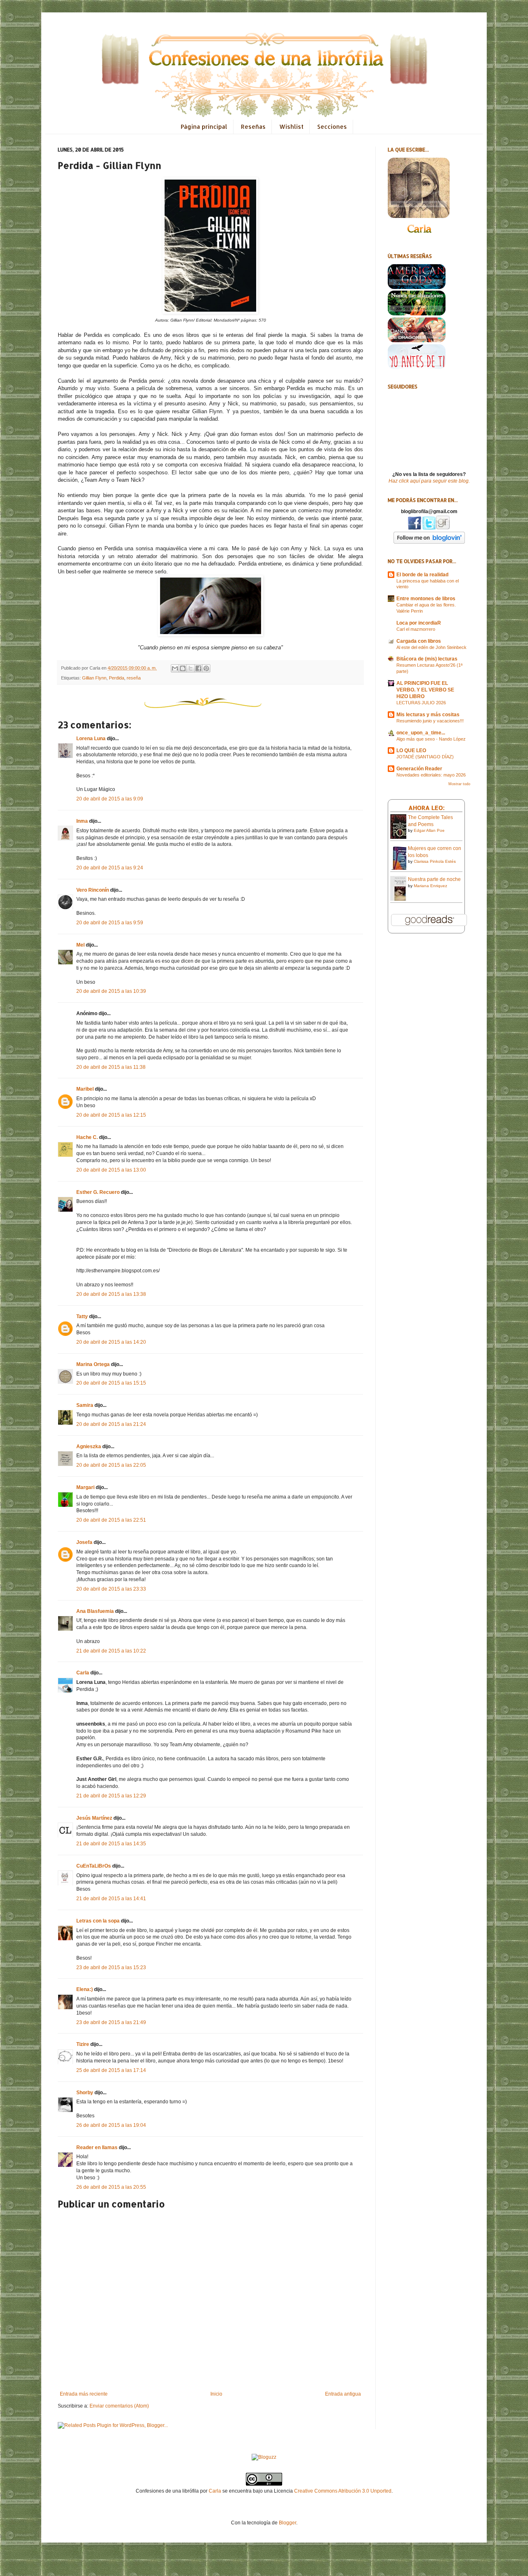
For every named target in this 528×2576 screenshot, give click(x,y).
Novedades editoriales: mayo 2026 (431, 775)
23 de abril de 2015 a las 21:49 (111, 2022)
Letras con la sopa (98, 1921)
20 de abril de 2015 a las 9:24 (110, 868)
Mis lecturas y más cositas (428, 715)
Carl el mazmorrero (416, 629)
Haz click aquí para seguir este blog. (429, 481)
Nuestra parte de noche (434, 879)
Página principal (204, 127)
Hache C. (87, 1137)
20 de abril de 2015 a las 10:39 (111, 991)
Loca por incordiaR (419, 623)
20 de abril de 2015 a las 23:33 (111, 1589)
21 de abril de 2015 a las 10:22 (111, 1651)
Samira (85, 1405)
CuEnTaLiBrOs (94, 1866)
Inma (82, 821)
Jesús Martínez (94, 1818)
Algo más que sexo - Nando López (431, 739)
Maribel (85, 1089)
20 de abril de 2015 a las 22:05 (111, 1465)
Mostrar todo (459, 784)
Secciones (332, 127)
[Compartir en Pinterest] (206, 668)
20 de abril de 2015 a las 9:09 (110, 799)
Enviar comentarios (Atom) (119, 2406)
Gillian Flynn (94, 678)
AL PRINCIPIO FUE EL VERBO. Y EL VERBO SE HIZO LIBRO (425, 690)
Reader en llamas (97, 2147)
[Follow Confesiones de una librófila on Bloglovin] (429, 542)
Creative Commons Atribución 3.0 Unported (343, 2491)
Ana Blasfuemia (95, 1611)
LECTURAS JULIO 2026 (421, 703)
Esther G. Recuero (98, 1192)
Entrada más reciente (84, 2394)
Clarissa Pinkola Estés (435, 861)
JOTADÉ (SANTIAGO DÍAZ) (425, 757)
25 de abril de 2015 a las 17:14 (111, 2070)
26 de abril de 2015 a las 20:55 (111, 2187)
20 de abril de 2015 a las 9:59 (110, 923)
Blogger (288, 2523)
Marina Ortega (93, 1364)
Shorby (85, 2093)
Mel (80, 945)
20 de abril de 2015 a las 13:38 (111, 1294)
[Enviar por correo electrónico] (175, 668)
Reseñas (253, 127)
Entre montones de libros (426, 599)
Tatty (82, 1316)
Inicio (216, 2394)
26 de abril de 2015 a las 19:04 (111, 2125)
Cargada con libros (419, 641)
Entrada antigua (343, 2394)
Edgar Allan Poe (429, 830)
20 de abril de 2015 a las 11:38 (111, 1067)
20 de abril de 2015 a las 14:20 (111, 1342)
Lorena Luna (91, 739)
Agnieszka (89, 1447)
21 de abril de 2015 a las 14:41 (111, 1899)
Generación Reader (419, 769)
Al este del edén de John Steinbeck (431, 647)
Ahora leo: (427, 808)
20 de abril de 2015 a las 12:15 (111, 1115)
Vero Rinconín (93, 890)
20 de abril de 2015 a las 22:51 (111, 1520)
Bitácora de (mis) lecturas (427, 659)
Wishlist (291, 127)
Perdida (117, 678)
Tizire (83, 2044)
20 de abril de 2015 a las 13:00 (111, 1170)
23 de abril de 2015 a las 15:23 (111, 1968)
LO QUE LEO (411, 751)
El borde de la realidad (422, 575)
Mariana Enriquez (430, 886)
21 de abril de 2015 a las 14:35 (111, 1844)
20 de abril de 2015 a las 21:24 (111, 1424)
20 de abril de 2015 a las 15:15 (111, 1383)
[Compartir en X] (191, 668)
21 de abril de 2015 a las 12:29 (111, 1796)
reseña (134, 678)
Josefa (84, 1542)
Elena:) (85, 1989)
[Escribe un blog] (183, 668)
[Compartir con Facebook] (198, 668)
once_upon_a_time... (421, 733)
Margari (85, 1487)
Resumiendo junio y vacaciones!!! (430, 721)
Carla (83, 1673)
